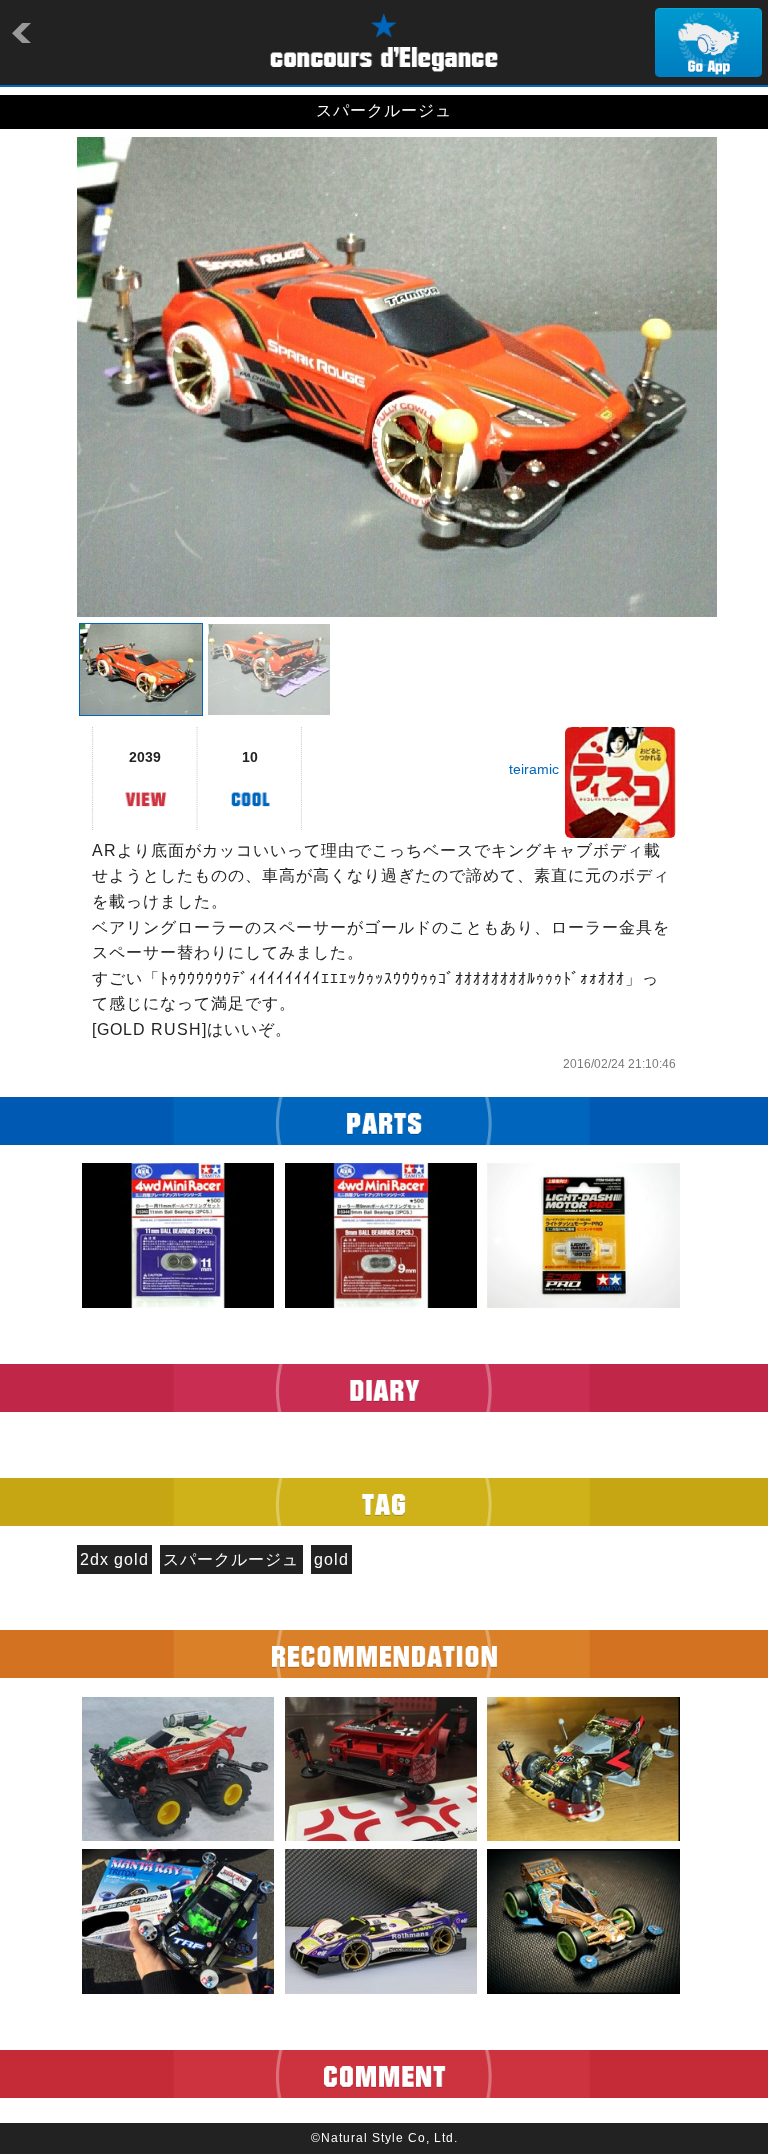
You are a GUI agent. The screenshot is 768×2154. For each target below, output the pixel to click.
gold (331, 1559)
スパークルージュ (231, 1559)
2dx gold (114, 1559)
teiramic (534, 769)
